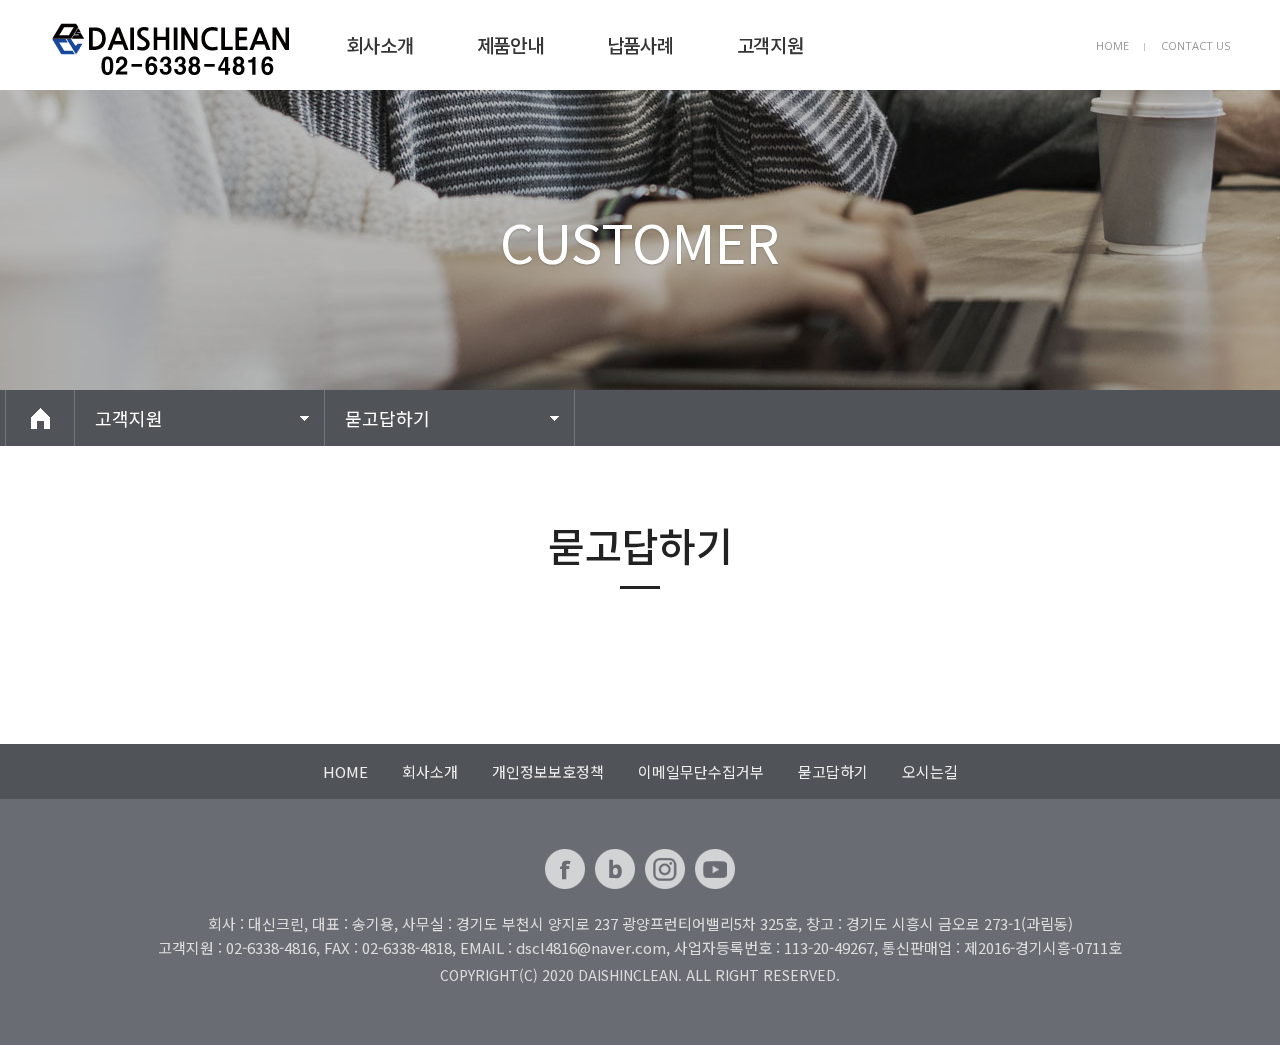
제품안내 (510, 44)
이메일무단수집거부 (701, 771)
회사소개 (380, 44)
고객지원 (770, 44)
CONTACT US (1195, 45)
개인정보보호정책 (548, 771)
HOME (1112, 45)
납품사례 (640, 44)
